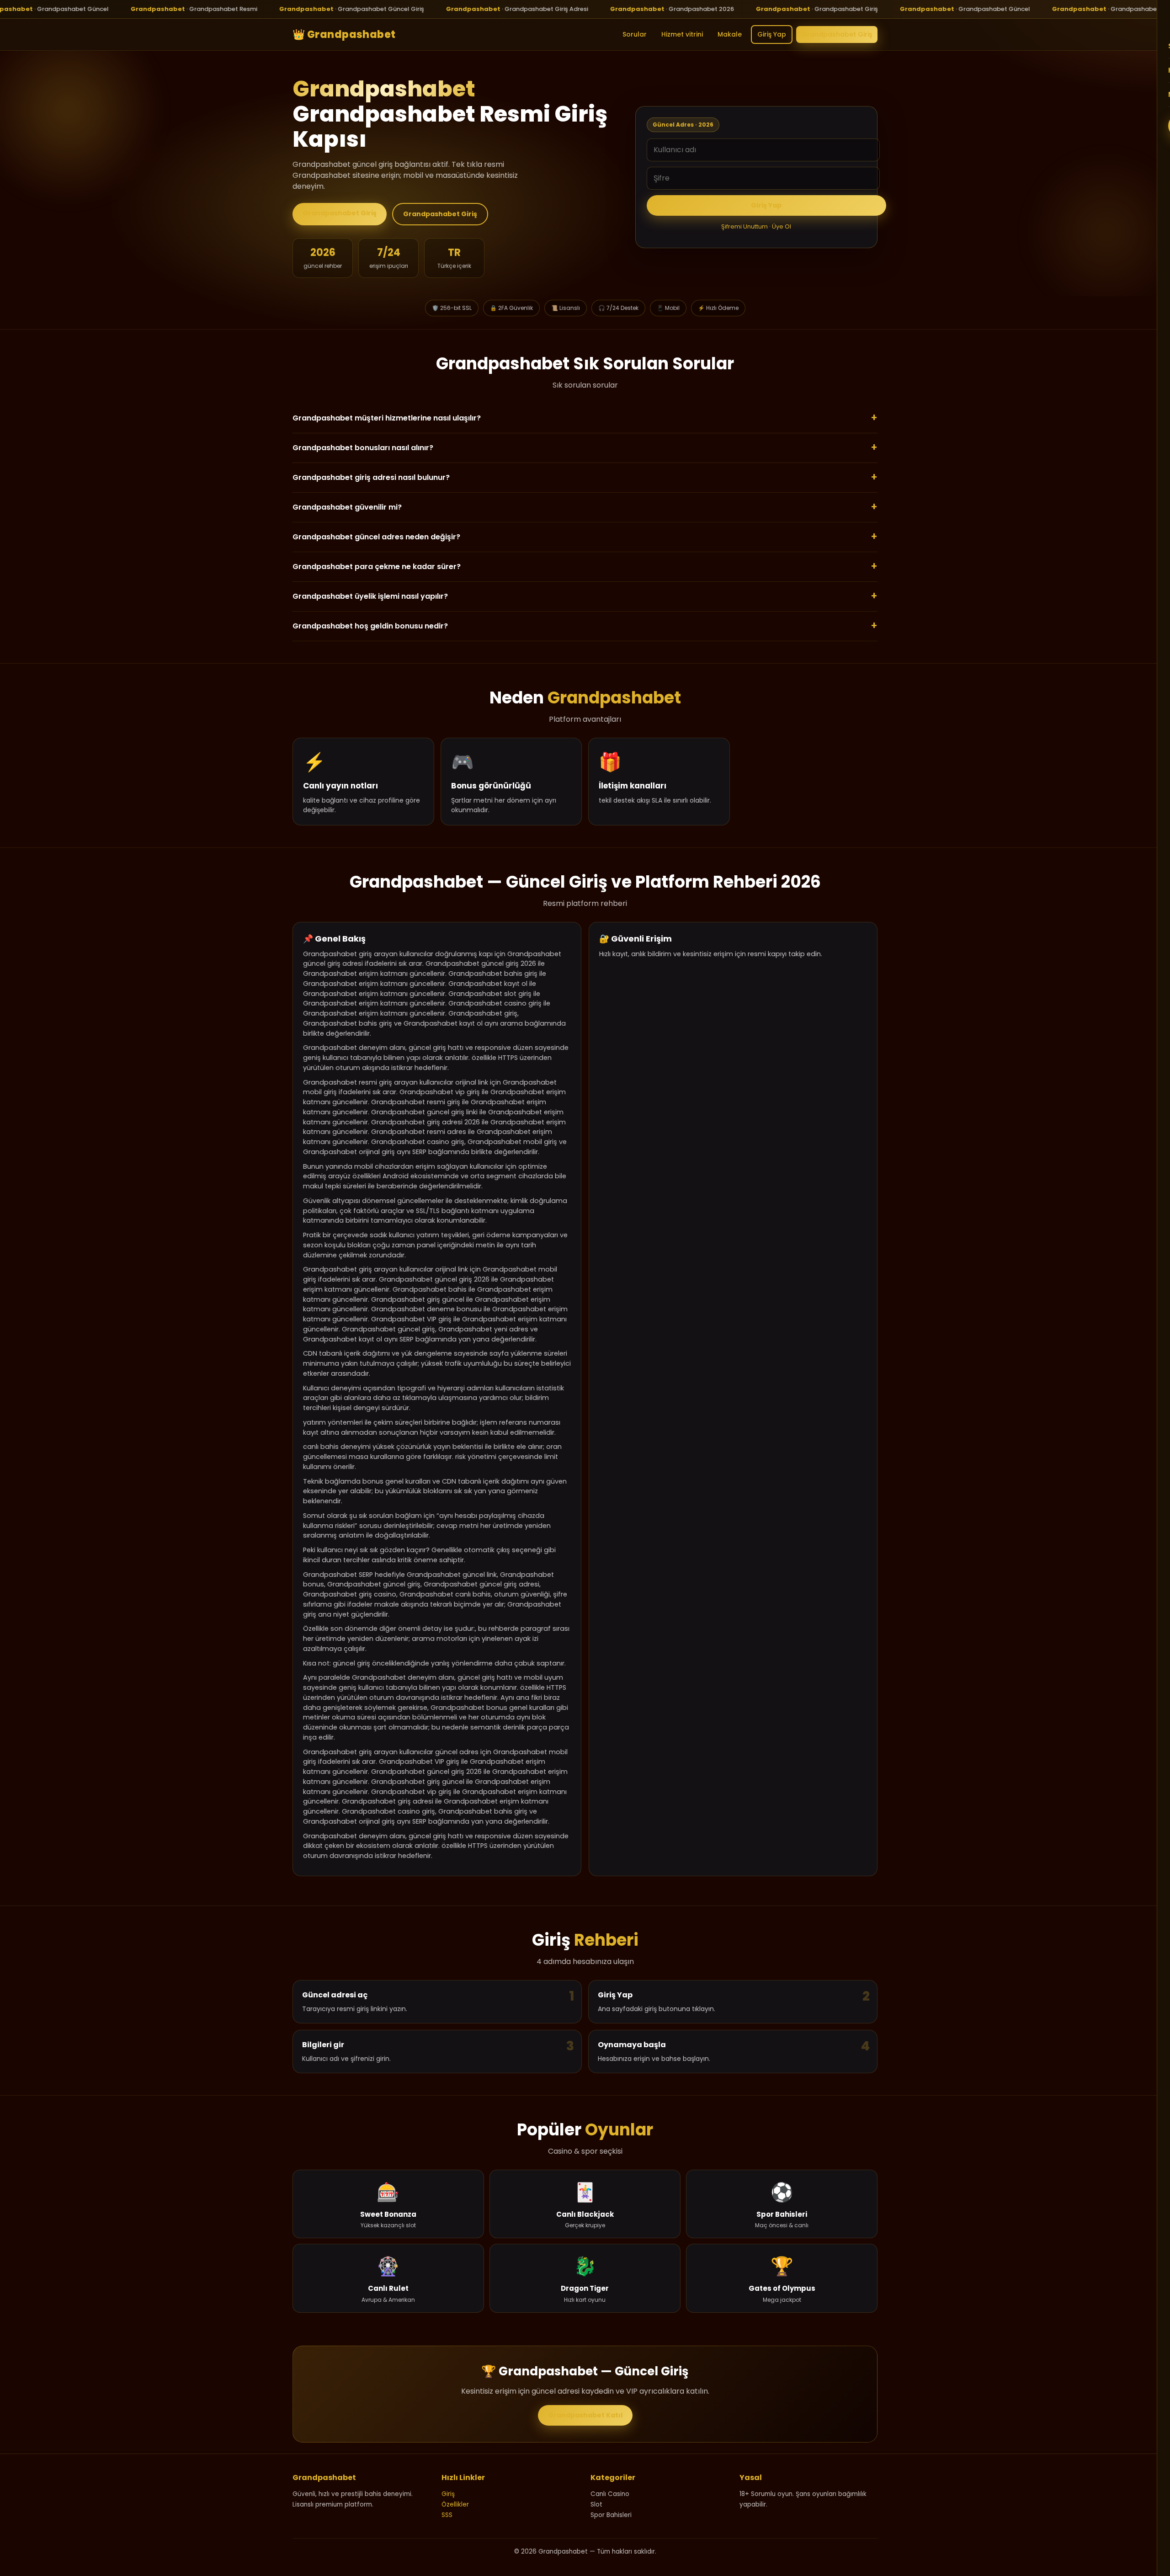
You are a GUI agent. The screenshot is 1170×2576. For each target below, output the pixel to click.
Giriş (448, 2494)
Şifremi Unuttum (745, 226)
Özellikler (455, 2504)
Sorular (635, 34)
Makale (730, 34)
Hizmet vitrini (682, 34)
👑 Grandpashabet (344, 34)
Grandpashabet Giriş (837, 34)
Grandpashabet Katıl (585, 2415)
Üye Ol (782, 226)
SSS (447, 2515)
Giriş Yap (772, 34)
